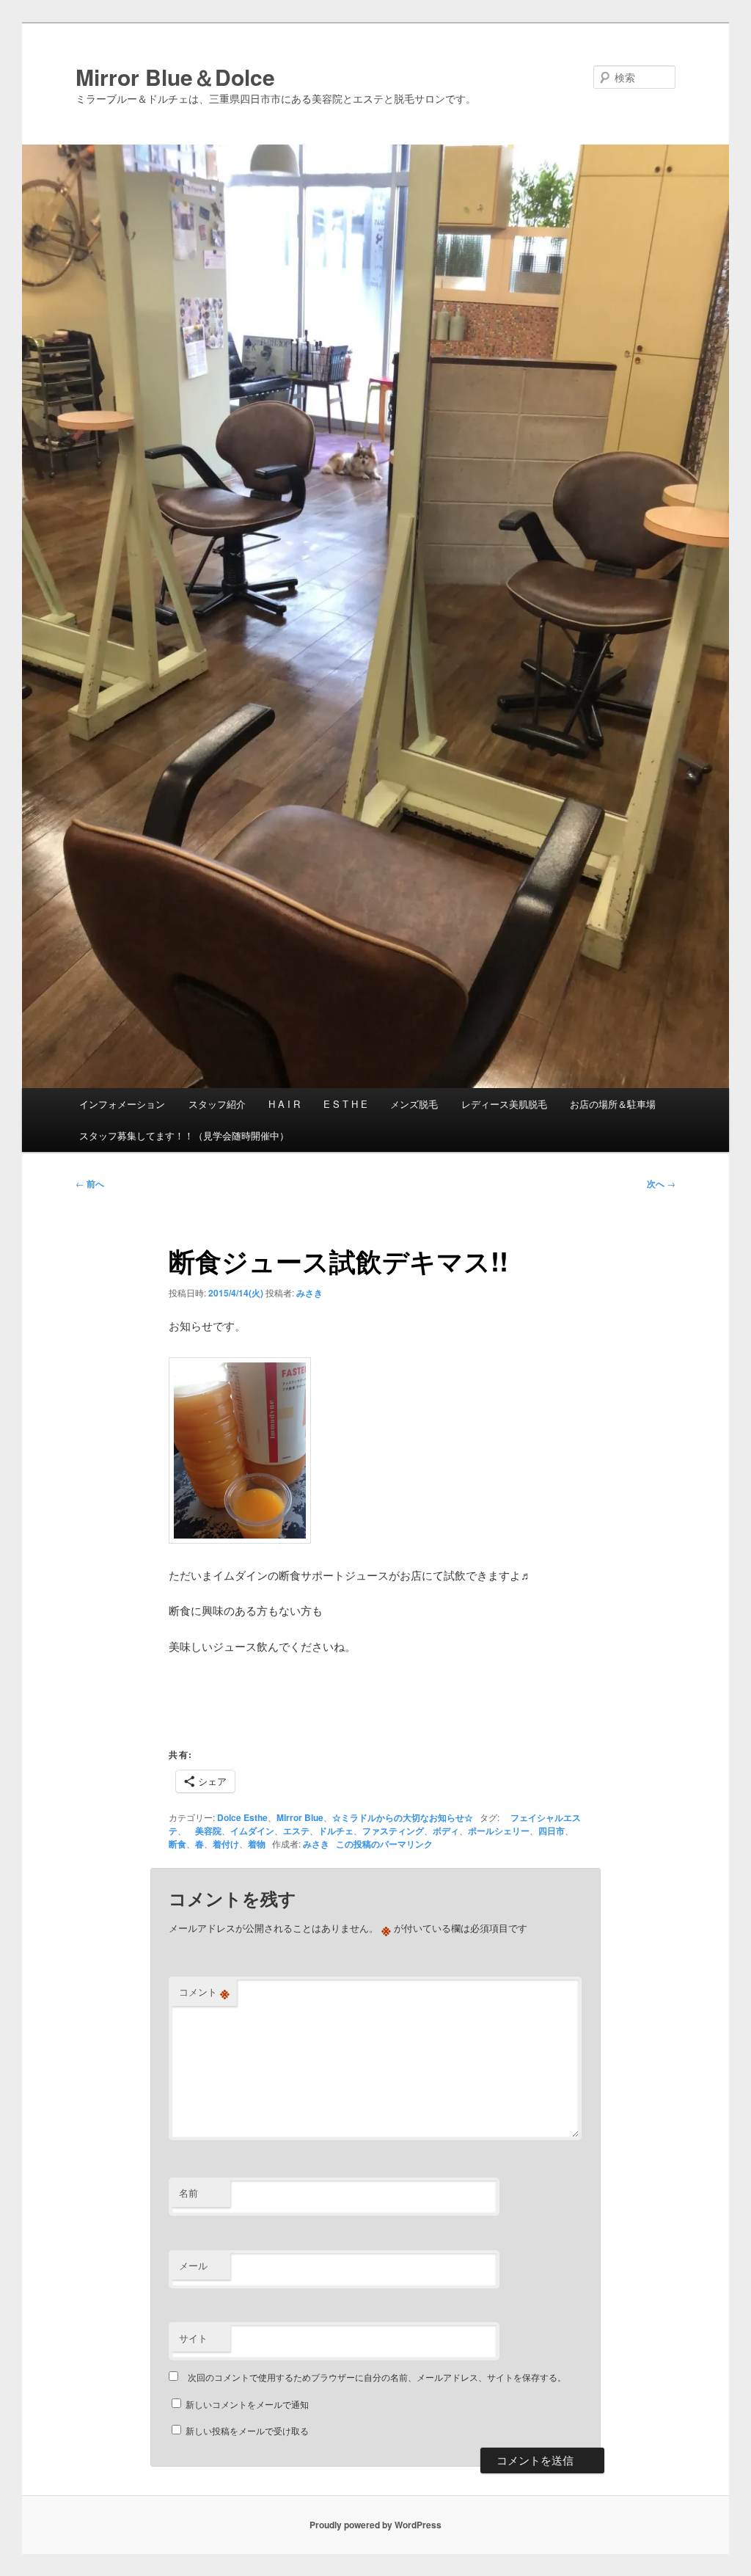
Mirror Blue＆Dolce (175, 77)
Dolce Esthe (242, 1817)
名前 (188, 2193)
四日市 (552, 1831)
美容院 (204, 1831)
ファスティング (393, 1831)
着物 (257, 1844)
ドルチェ (336, 1831)
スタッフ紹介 (217, 1104)
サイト (193, 2338)
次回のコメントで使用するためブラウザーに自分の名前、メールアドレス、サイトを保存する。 (377, 2377)
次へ (661, 1183)
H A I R (284, 1104)
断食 (177, 1844)
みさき (309, 1293)
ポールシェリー (499, 1831)
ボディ (446, 1831)
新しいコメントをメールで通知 (247, 2404)
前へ (90, 1183)
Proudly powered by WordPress (375, 2525)
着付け (226, 1844)
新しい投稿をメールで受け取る (247, 2430)
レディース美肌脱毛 (504, 1104)
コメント (204, 1992)
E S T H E (345, 1104)
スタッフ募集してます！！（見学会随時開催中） (184, 1135)
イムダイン (252, 1831)
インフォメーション (122, 1104)
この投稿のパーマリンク (384, 1844)
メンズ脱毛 (414, 1104)
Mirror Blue (300, 1817)
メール (193, 2265)
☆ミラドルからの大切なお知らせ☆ (403, 1817)
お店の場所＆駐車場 (613, 1104)
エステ (296, 1831)
